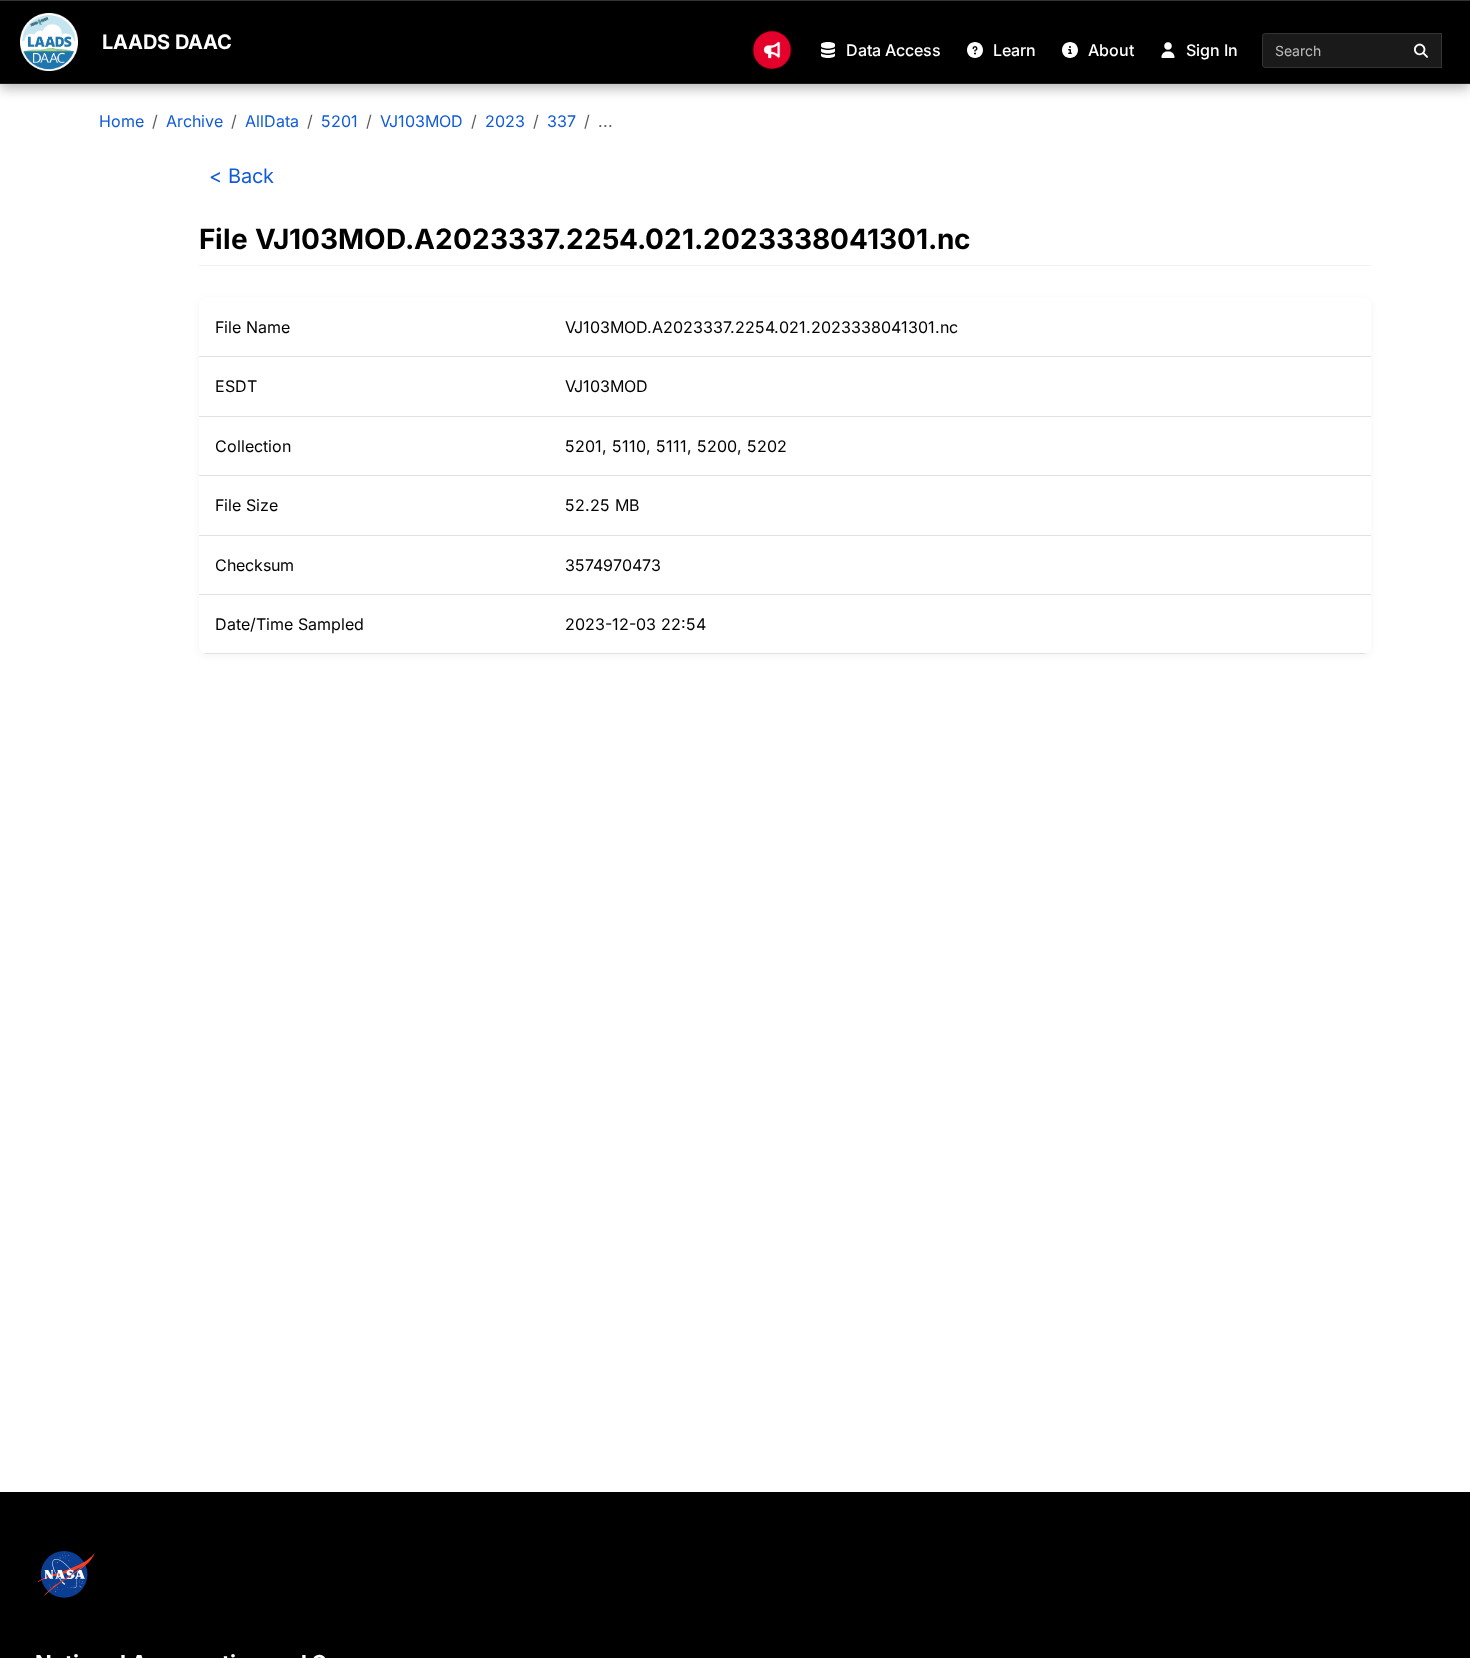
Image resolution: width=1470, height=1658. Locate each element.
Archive (194, 121)
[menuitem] (772, 50)
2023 (505, 121)
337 (561, 121)
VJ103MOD (421, 121)
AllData (272, 121)
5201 (339, 121)
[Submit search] (1422, 50)
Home (121, 121)
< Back (241, 176)
